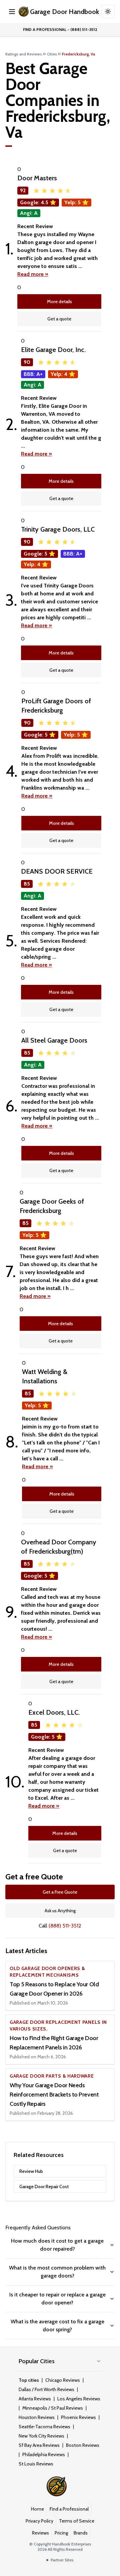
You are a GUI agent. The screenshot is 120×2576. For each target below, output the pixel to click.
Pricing (61, 2533)
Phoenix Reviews (78, 2417)
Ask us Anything (60, 1911)
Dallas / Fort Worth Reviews (46, 2389)
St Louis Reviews (36, 2464)
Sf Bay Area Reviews (39, 2445)
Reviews (40, 2533)
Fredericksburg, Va (78, 54)
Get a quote (59, 319)
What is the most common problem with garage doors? (57, 2272)
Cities (52, 54)
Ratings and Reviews (24, 54)
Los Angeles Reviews (79, 2399)
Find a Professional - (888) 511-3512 (60, 29)
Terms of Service (77, 2521)
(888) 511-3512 (65, 1926)
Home (37, 2509)
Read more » (33, 274)
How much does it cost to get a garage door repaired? (57, 2245)
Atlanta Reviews (35, 2399)
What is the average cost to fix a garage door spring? (57, 2325)
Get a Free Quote (60, 1892)
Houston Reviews (37, 2417)
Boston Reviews (83, 2445)
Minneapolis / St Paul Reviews (53, 2408)
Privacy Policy (39, 2521)
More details (59, 301)
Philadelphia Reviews (44, 2454)
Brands (81, 2533)
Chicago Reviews (63, 2380)
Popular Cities (37, 2361)
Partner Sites (62, 2560)
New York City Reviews (41, 2436)
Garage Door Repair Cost (44, 2187)
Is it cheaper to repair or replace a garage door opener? (57, 2299)
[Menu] (12, 12)
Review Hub (31, 2171)
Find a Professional (69, 2509)
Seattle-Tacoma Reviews (44, 2427)
